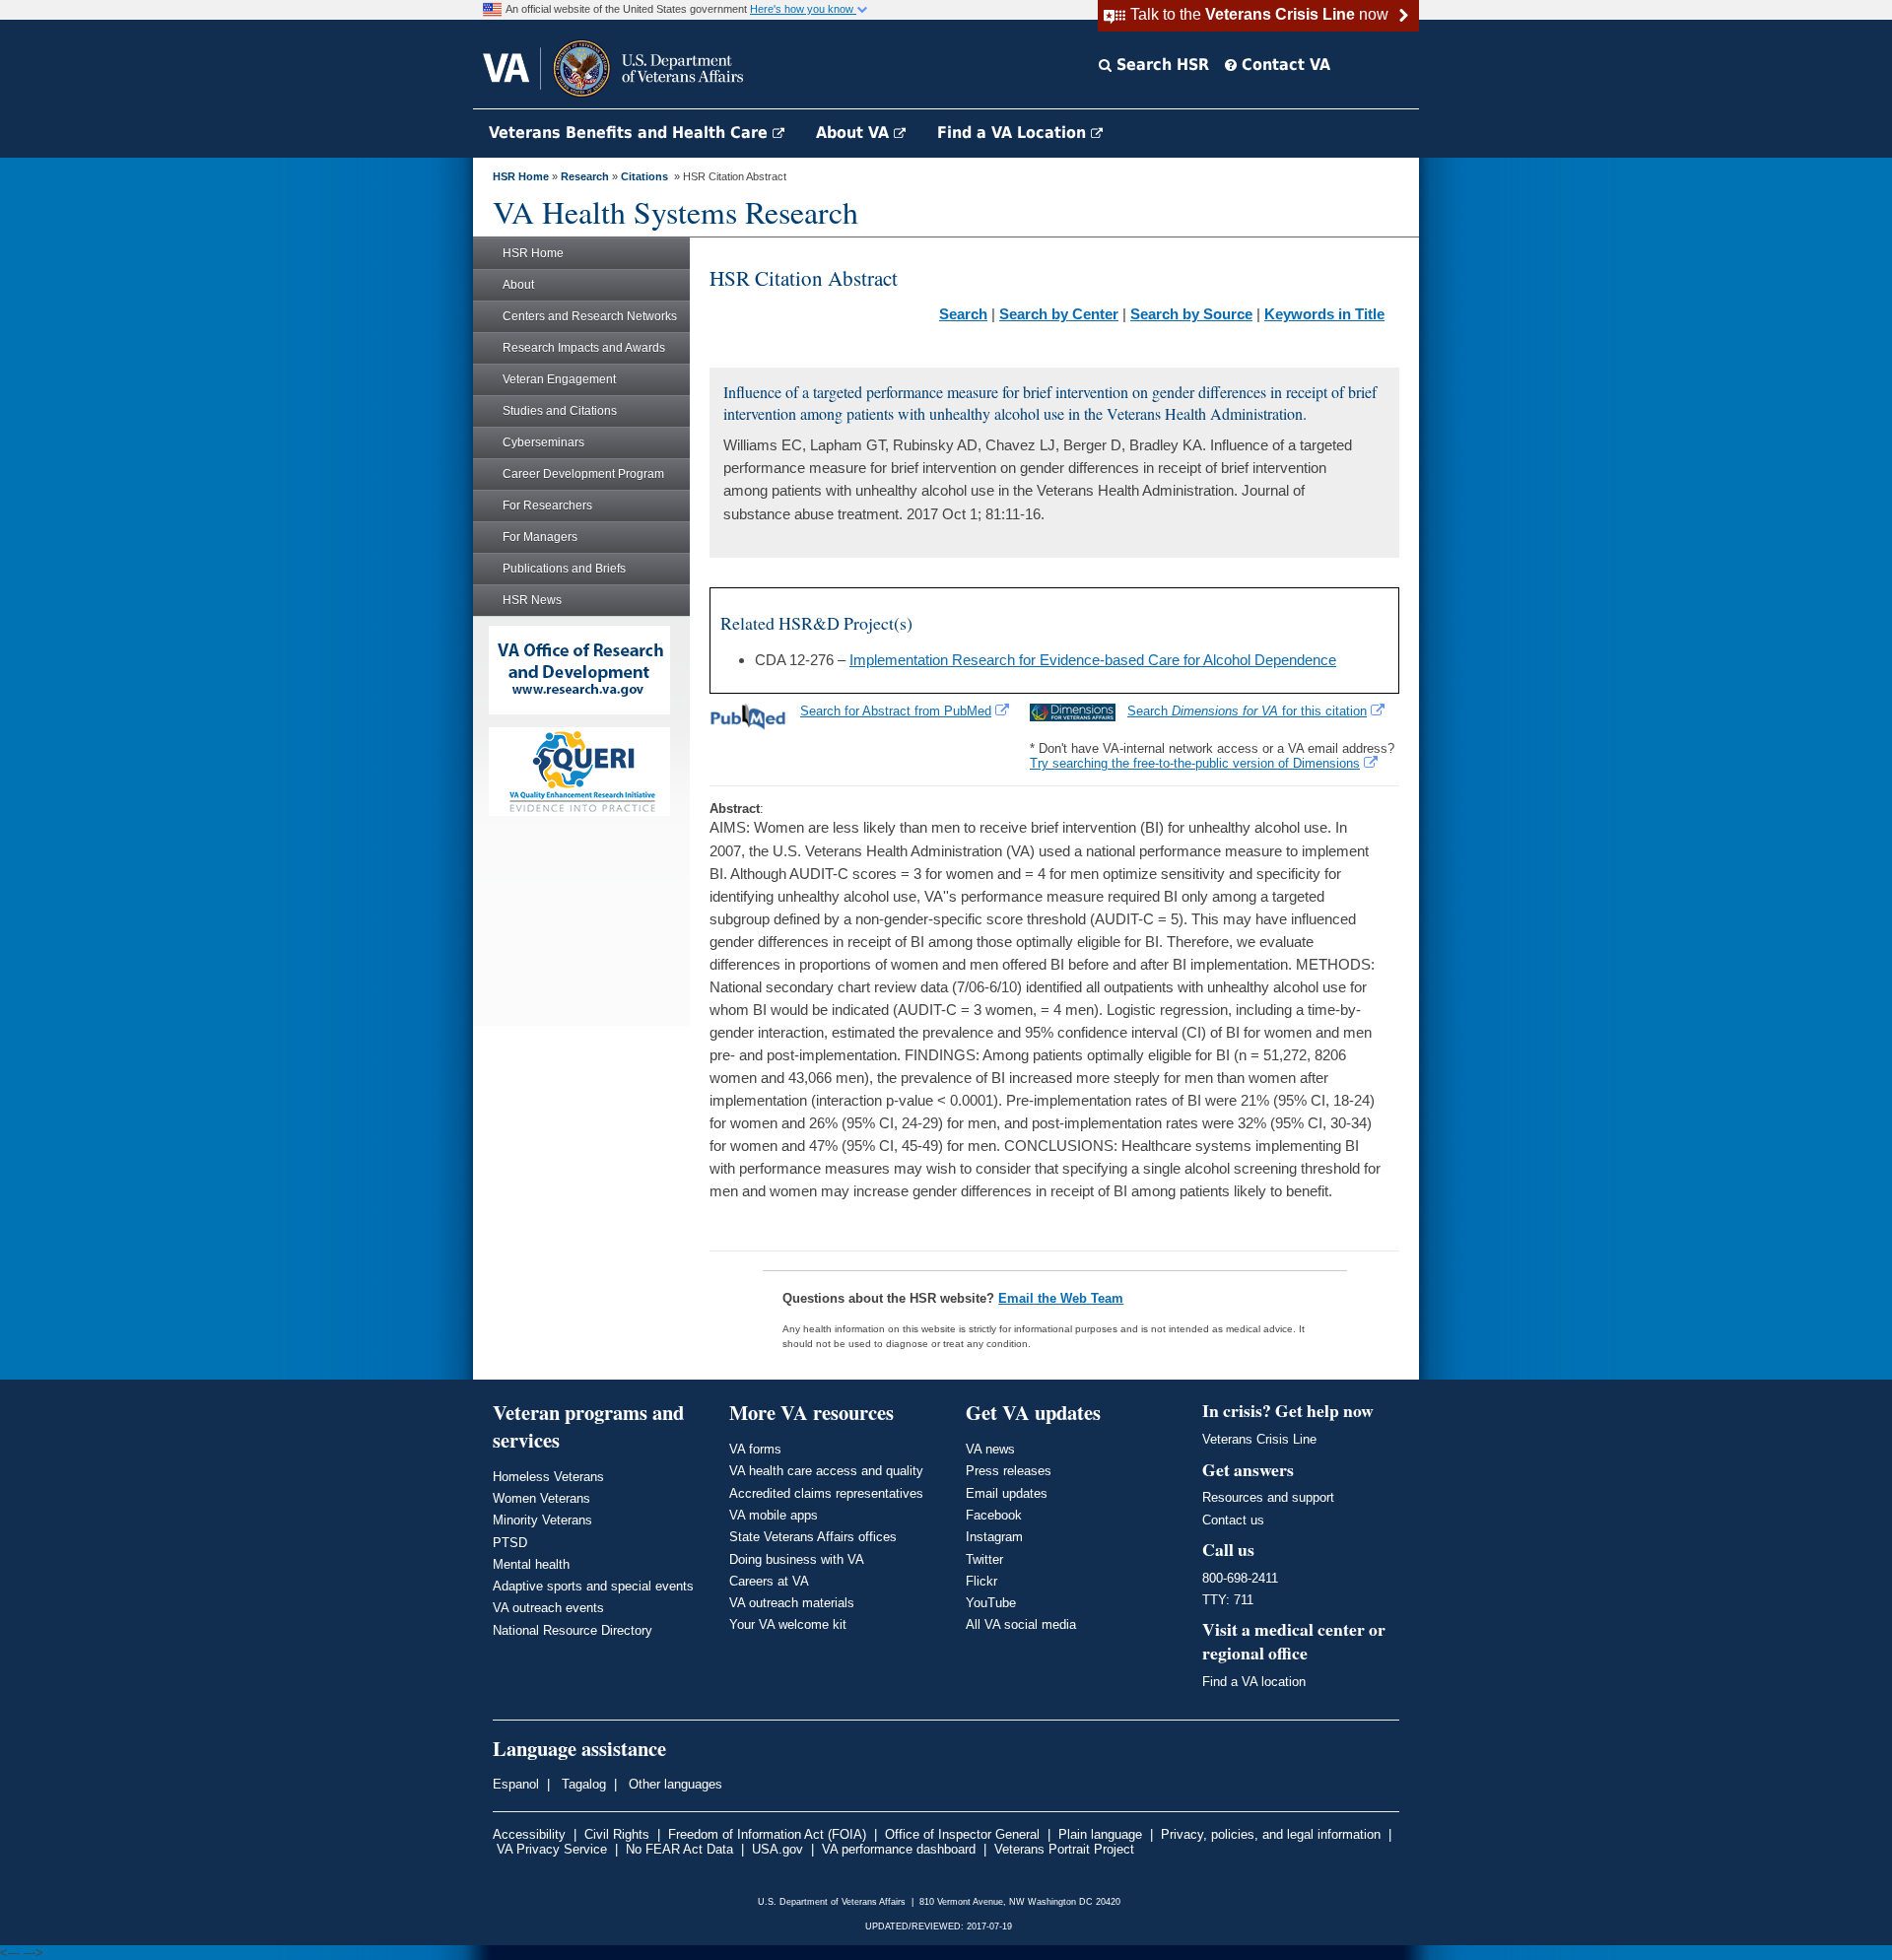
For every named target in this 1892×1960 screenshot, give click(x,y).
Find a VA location (1254, 1682)
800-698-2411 (1240, 1578)
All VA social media (1021, 1624)
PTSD (510, 1543)
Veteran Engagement (559, 379)
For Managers (540, 537)
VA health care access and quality (826, 1471)
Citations (644, 176)
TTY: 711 (1228, 1600)
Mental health (531, 1564)
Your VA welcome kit (788, 1624)
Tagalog (582, 1784)
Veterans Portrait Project (1064, 1849)
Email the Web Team (1061, 1298)
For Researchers (547, 506)
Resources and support (1268, 1497)
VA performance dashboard (899, 1849)
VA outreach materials (792, 1603)
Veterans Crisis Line (1259, 1439)
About (518, 285)
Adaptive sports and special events (593, 1586)
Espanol (516, 1784)
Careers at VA (769, 1581)
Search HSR (1160, 65)
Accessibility (529, 1834)
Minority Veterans (542, 1520)
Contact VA (1284, 65)
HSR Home (521, 176)
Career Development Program (583, 474)
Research (585, 176)
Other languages (674, 1784)
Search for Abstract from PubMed (896, 711)
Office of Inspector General (962, 1834)
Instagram (994, 1537)
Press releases (1009, 1471)
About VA (855, 133)
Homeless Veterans (548, 1477)
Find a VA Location (1014, 133)
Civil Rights (617, 1834)
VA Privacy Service (552, 1849)
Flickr (981, 1581)
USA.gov (777, 1849)
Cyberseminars (543, 442)
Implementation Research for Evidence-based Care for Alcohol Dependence (1093, 660)
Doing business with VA (797, 1559)
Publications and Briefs (564, 569)
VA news (990, 1449)
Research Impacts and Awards (584, 348)
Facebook (994, 1515)
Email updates (1007, 1493)
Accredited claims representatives (826, 1493)
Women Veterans (541, 1498)
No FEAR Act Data (679, 1849)
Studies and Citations (560, 411)
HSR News (532, 600)
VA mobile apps (774, 1515)
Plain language (1100, 1834)
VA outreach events (548, 1608)
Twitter (984, 1559)
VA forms (755, 1449)
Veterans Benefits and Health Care (631, 133)
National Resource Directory (573, 1630)
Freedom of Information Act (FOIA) (767, 1834)
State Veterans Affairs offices (813, 1537)
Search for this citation (1247, 711)
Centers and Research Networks (590, 316)
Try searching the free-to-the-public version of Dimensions (1195, 763)
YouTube (991, 1603)
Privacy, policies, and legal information (1271, 1834)
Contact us (1233, 1520)
